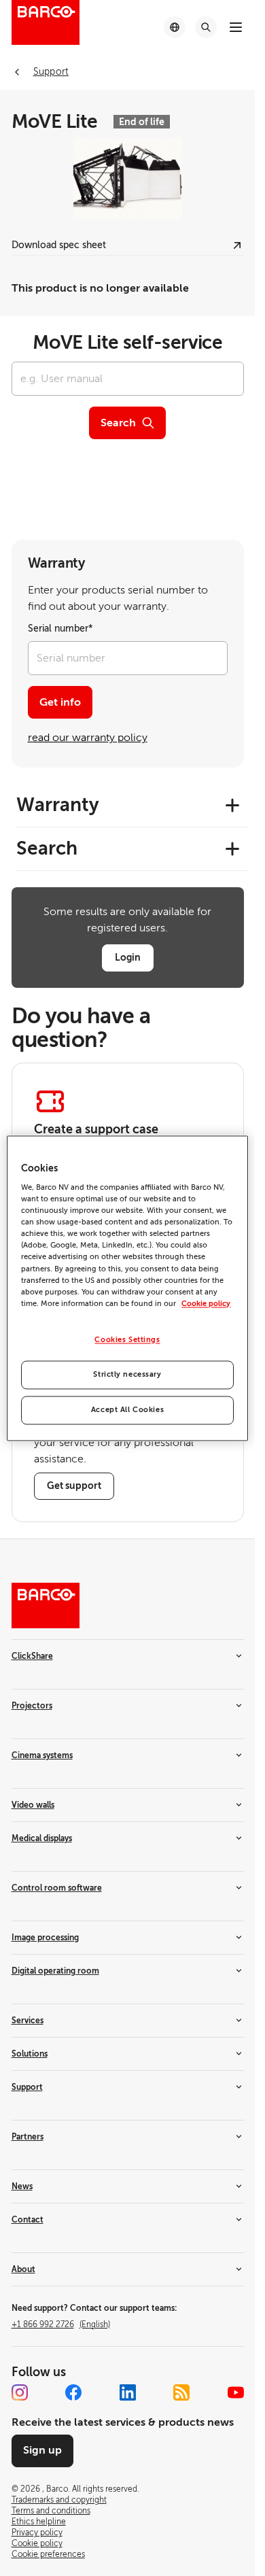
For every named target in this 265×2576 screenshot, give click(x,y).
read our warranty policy (88, 738)
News (22, 2186)
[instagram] (20, 2392)
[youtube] (236, 2392)
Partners (28, 2137)
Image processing (45, 1938)
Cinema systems (42, 1755)
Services (28, 2021)
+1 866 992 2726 (61, 2324)
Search (118, 423)
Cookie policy (206, 1304)
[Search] (206, 27)
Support (27, 2087)
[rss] (181, 2392)
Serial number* (60, 629)
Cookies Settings (127, 1340)
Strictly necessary (127, 1374)
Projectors (32, 1706)
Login (128, 957)
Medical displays (42, 1838)
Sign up (42, 2450)
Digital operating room (55, 1971)
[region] (127, 1288)
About (23, 2269)
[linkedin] (128, 2392)
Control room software (57, 1888)
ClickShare (32, 1656)
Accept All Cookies (127, 1410)
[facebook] (73, 2392)
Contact (28, 2220)
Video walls (33, 1805)
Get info (60, 702)
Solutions (30, 2054)
